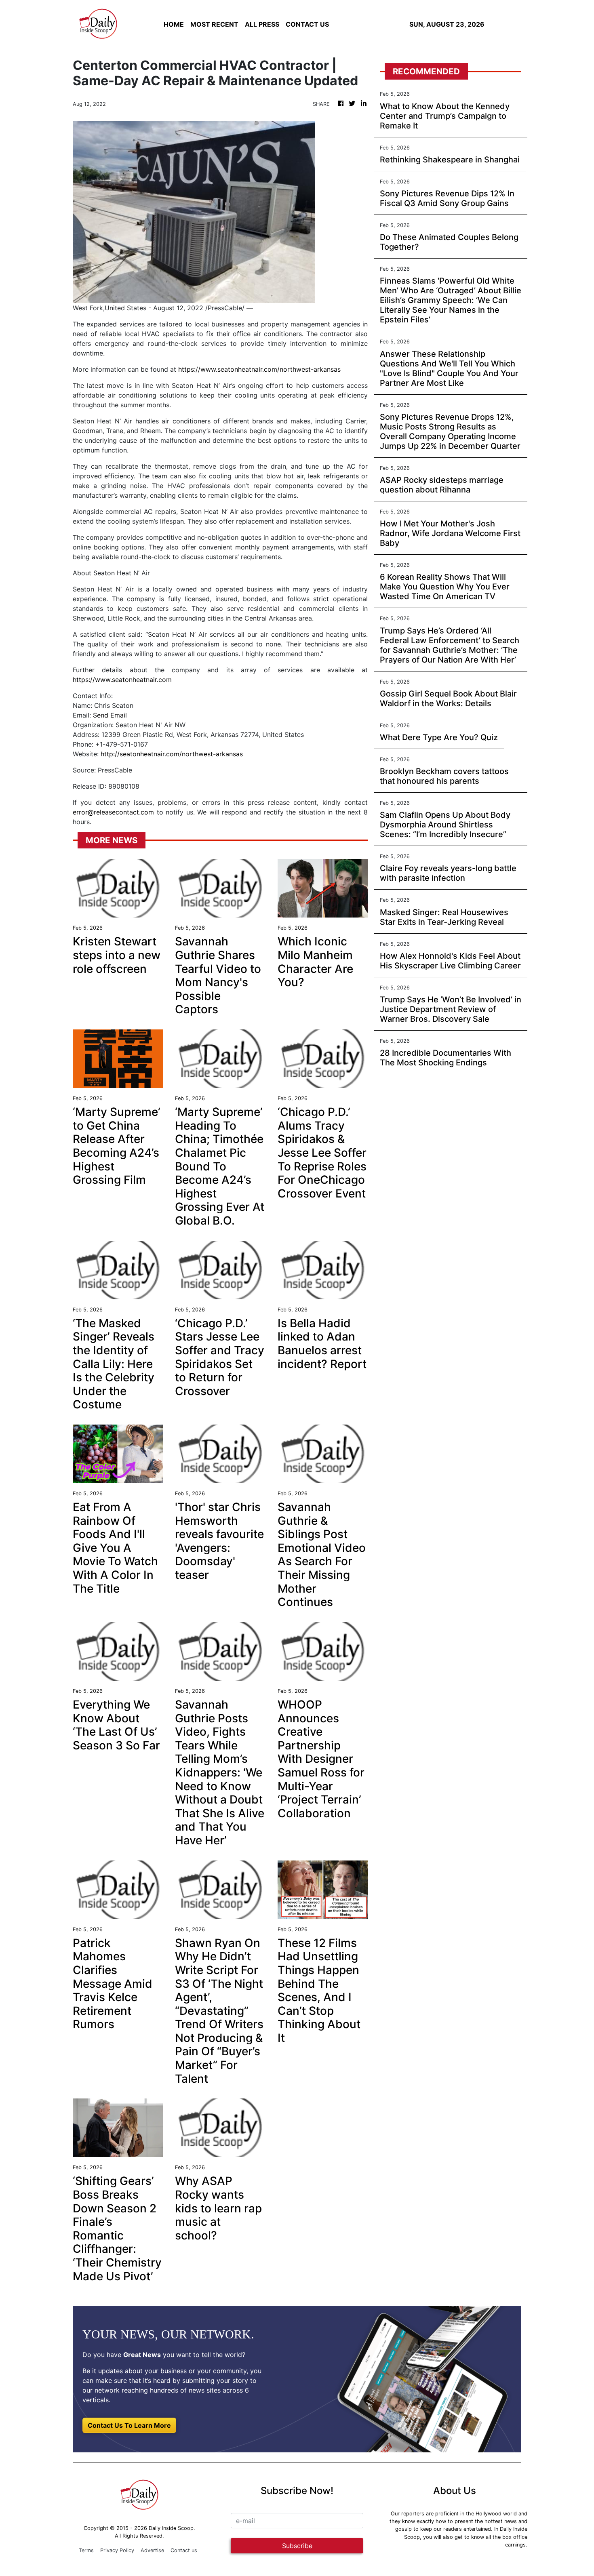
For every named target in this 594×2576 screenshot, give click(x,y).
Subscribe (297, 2546)
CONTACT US (307, 24)
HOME (174, 24)
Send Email (110, 715)
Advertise (152, 2550)
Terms (86, 2550)
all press (262, 24)
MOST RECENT (214, 24)
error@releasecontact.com (113, 812)
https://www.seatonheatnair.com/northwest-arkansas (259, 369)
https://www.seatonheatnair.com (122, 680)
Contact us (184, 2550)
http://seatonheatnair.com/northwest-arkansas (172, 754)
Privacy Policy (117, 2550)
